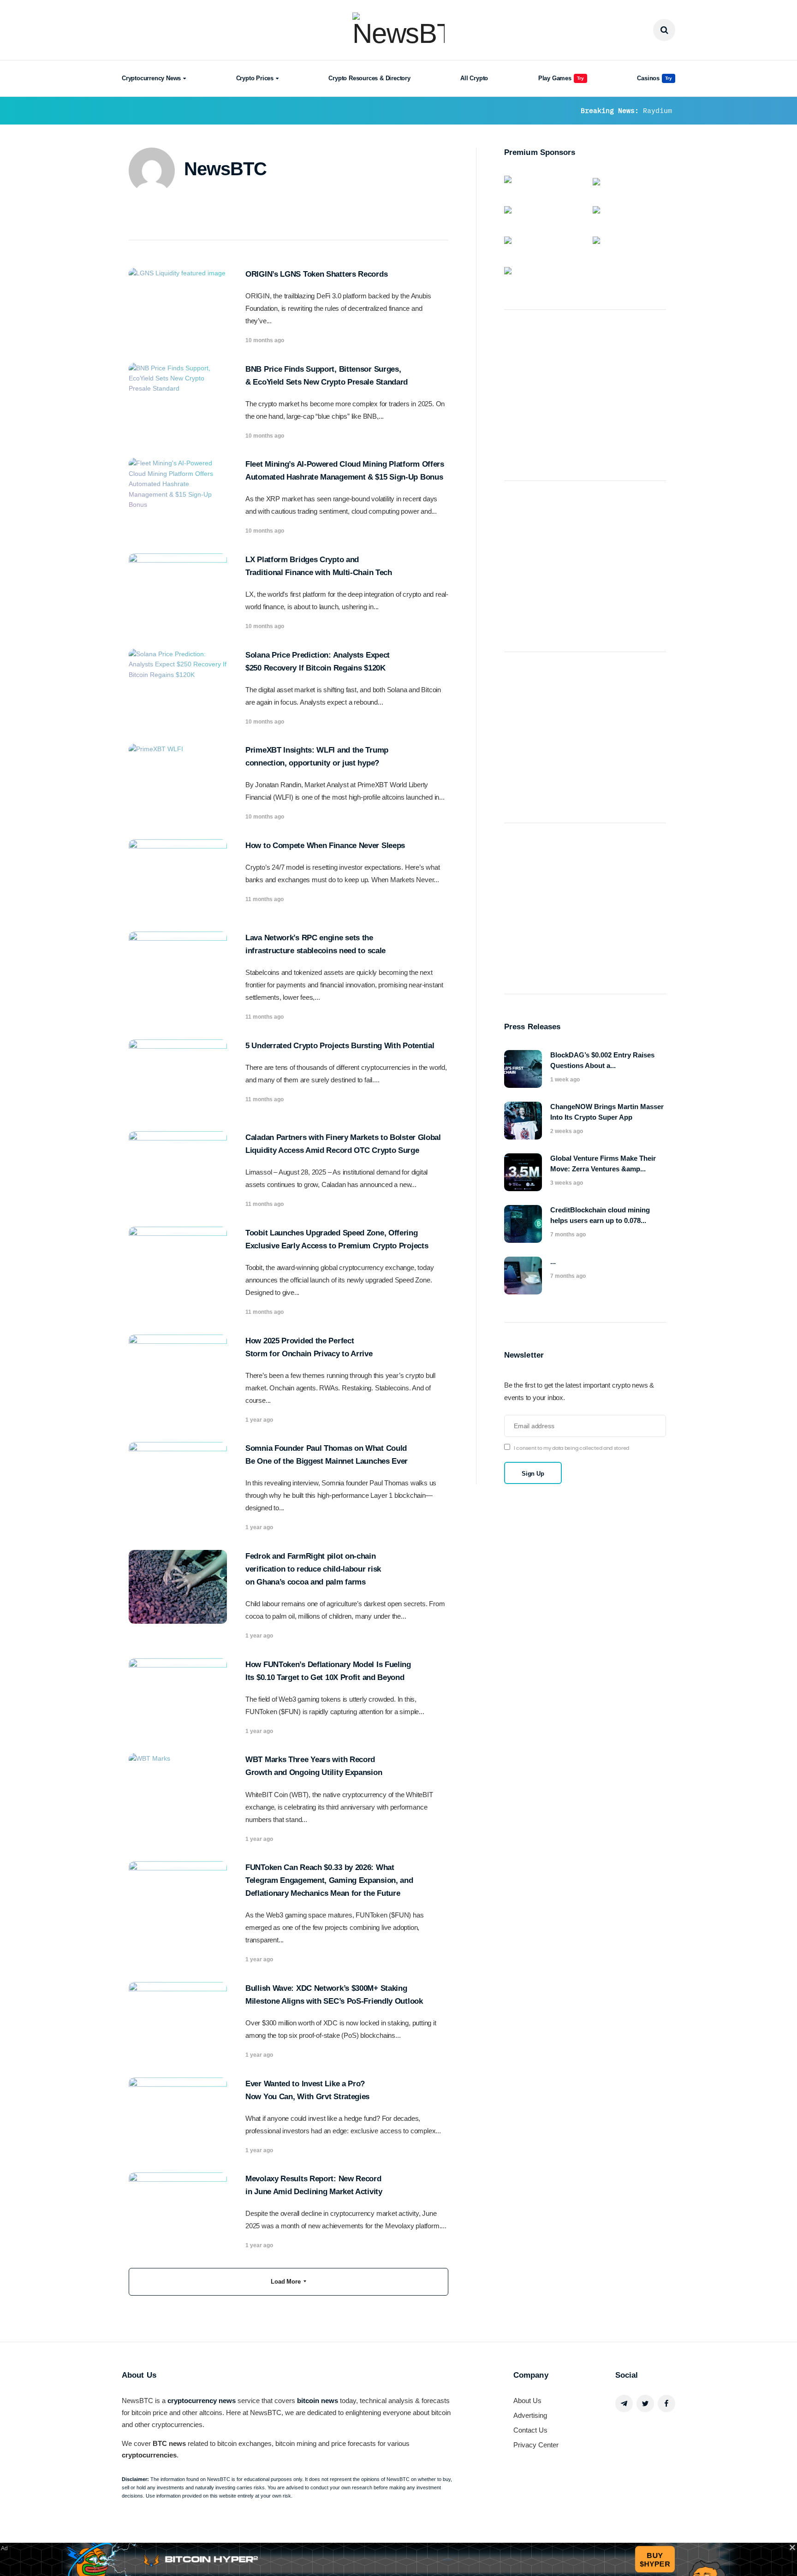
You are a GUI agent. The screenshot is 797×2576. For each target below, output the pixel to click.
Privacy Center (536, 2445)
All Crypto (474, 78)
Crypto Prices (255, 78)
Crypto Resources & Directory (369, 78)
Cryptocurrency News (151, 78)
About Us (527, 2401)
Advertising (530, 2415)
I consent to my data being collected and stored (571, 1448)
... (553, 1261)
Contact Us (530, 2430)
